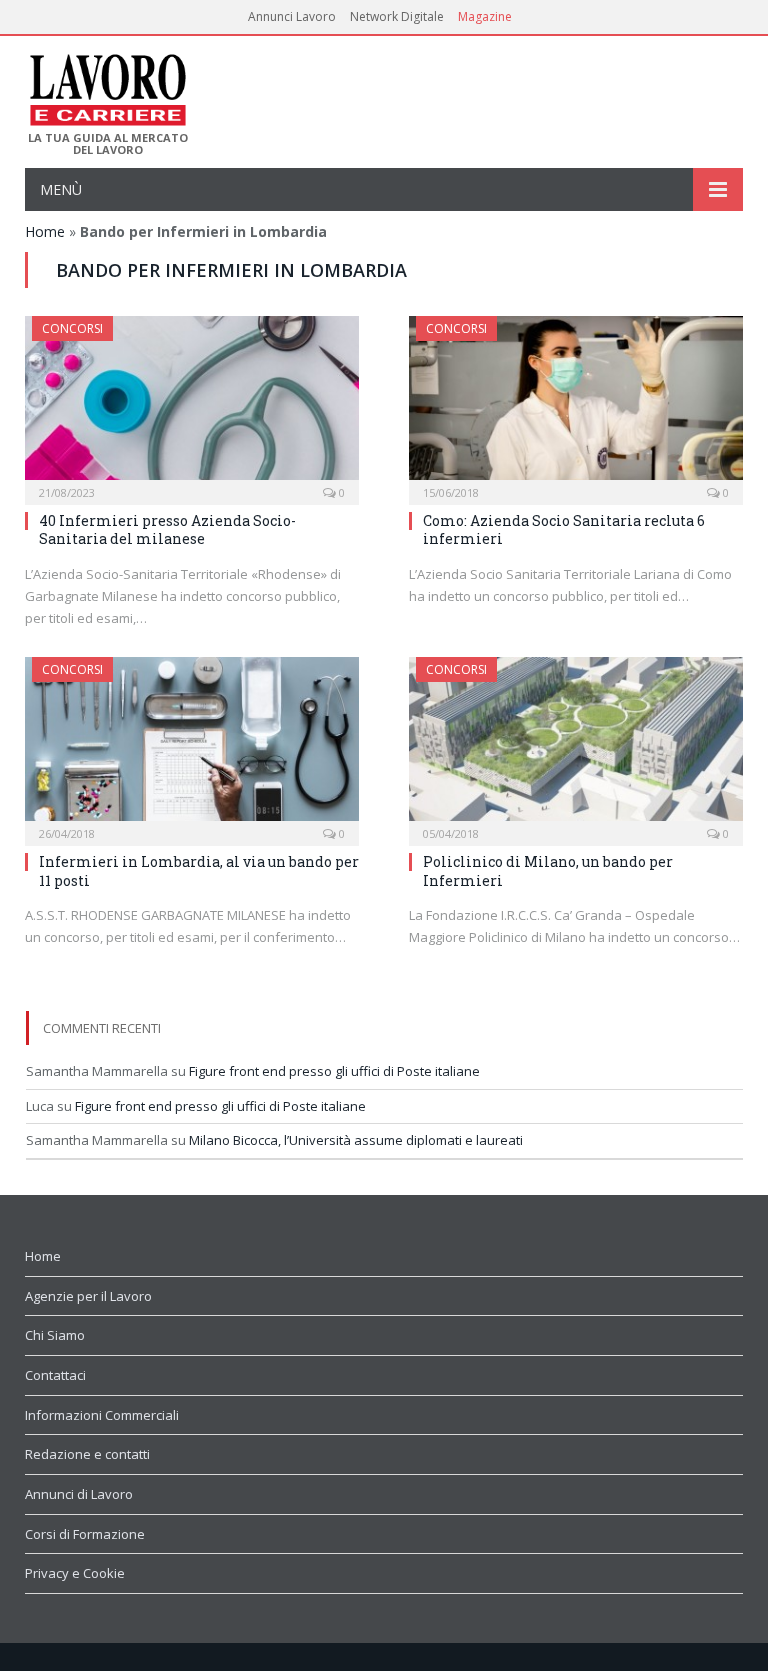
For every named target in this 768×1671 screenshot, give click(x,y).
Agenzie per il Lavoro (88, 1296)
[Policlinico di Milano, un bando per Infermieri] (576, 745)
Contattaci (55, 1375)
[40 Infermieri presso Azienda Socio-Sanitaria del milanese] (192, 404)
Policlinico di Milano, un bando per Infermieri (548, 870)
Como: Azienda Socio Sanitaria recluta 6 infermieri (564, 529)
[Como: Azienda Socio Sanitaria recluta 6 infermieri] (576, 404)
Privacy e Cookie (75, 1573)
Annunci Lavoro (292, 16)
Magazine (485, 16)
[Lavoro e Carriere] (106, 84)
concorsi (72, 328)
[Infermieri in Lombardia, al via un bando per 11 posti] (192, 745)
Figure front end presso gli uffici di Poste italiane (334, 1071)
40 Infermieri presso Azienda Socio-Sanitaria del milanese (167, 529)
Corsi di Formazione (85, 1534)
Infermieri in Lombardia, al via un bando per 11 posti (199, 870)
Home (45, 231)
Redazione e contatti (87, 1454)
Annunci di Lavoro (79, 1494)
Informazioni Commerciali (102, 1415)
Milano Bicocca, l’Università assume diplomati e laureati (356, 1140)
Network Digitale (397, 16)
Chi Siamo (55, 1335)
